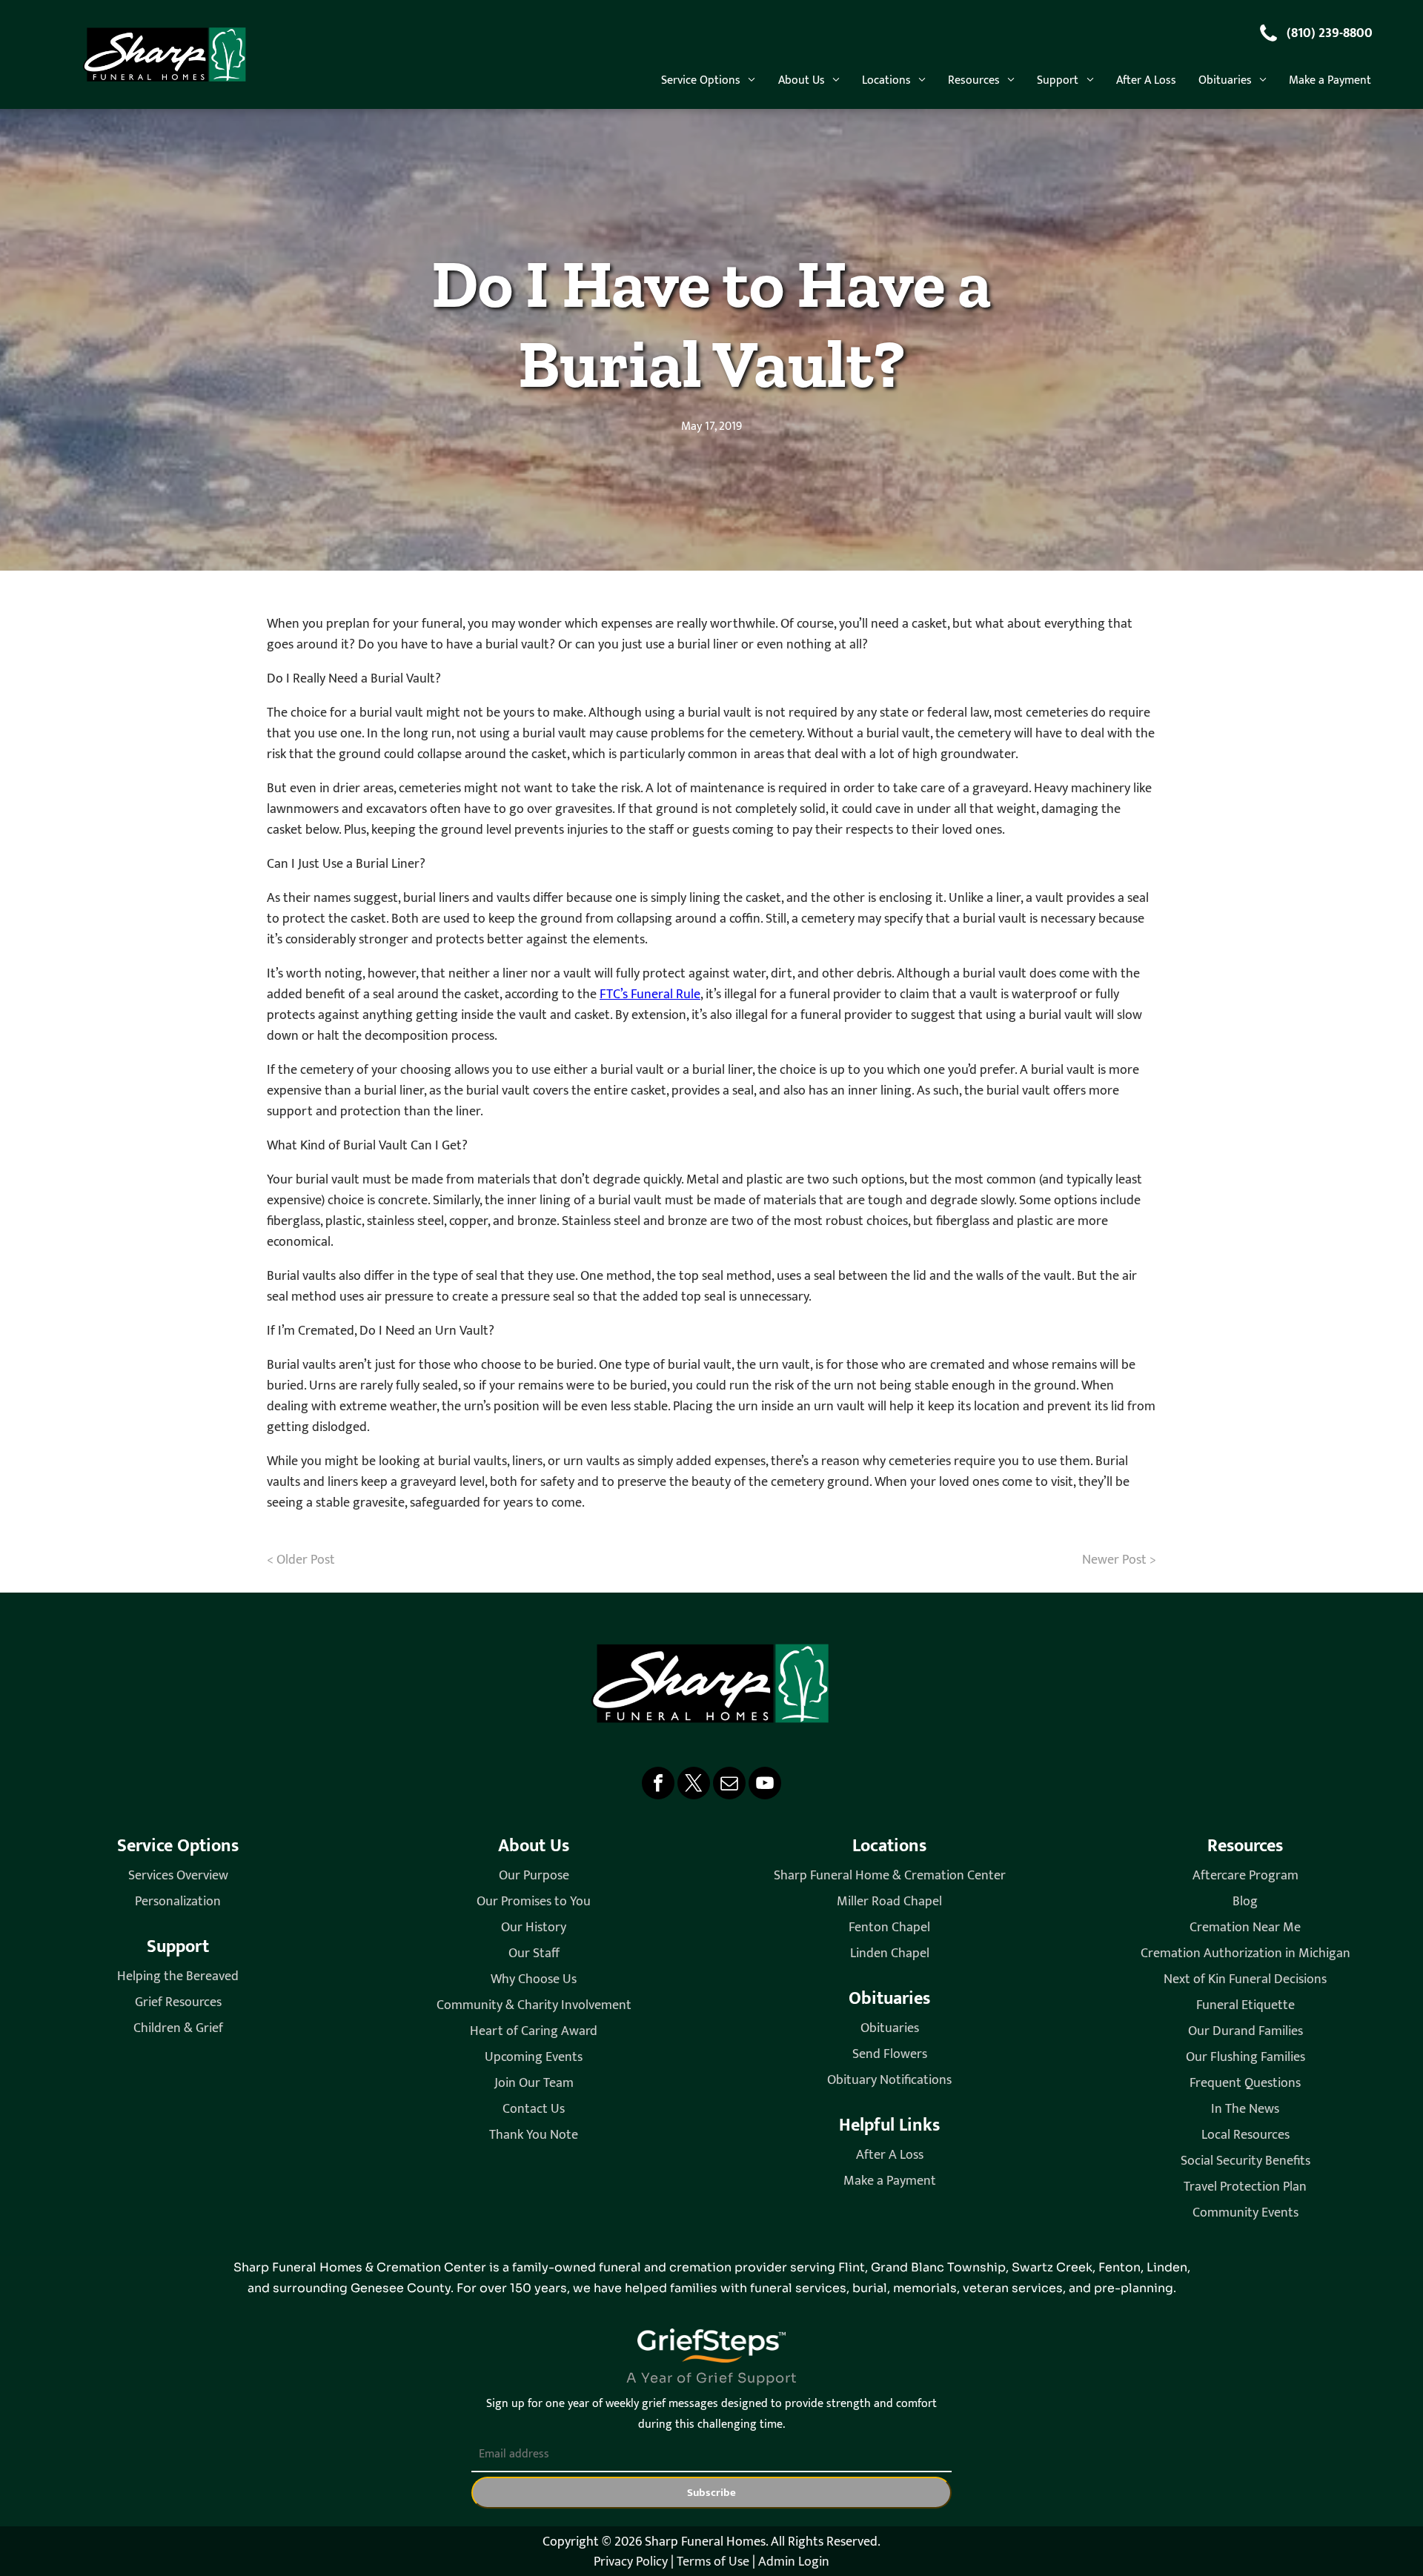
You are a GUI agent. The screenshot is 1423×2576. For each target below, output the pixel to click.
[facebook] (658, 1785)
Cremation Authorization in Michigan (1245, 1954)
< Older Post (301, 1560)
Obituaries (890, 2029)
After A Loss (890, 2155)
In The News (1245, 2109)
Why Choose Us (534, 1980)
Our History (534, 1928)
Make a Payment (890, 2181)
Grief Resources (178, 2003)
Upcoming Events (534, 2058)
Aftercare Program (1245, 1876)
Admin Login (794, 2562)
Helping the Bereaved (178, 1977)
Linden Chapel (890, 1954)
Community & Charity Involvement (534, 2006)
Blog (1245, 1902)
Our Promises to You (534, 1902)
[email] (729, 1785)
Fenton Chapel (889, 1928)
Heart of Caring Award (534, 2032)
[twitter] (694, 1785)
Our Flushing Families (1245, 2058)
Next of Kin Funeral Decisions (1245, 1980)
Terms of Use (713, 2562)
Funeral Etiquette (1245, 2006)
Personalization (178, 1902)
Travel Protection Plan (1245, 2187)
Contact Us (534, 2109)
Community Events (1245, 2213)
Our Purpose (534, 1876)
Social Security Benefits (1245, 2161)
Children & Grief (178, 2029)
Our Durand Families (1245, 2032)
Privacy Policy (631, 2562)
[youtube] (765, 1785)
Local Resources (1245, 2135)
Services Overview (178, 1876)
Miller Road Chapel (889, 1902)
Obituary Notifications (889, 2081)
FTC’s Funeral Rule (650, 995)
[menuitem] (708, 80)
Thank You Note (534, 2135)
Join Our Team (534, 2084)
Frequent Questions (1245, 2084)
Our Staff (534, 1954)
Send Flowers (890, 2055)
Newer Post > (1119, 1560)
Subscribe (711, 2493)
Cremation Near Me (1245, 1928)
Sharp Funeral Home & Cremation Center (890, 1876)
